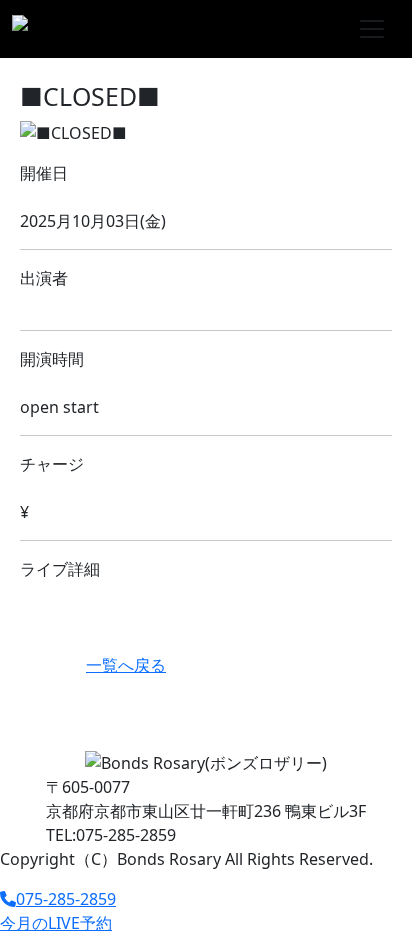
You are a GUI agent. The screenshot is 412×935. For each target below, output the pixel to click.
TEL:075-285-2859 (111, 835)
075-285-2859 (66, 899)
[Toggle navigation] (372, 29)
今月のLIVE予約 (56, 923)
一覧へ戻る (126, 665)
